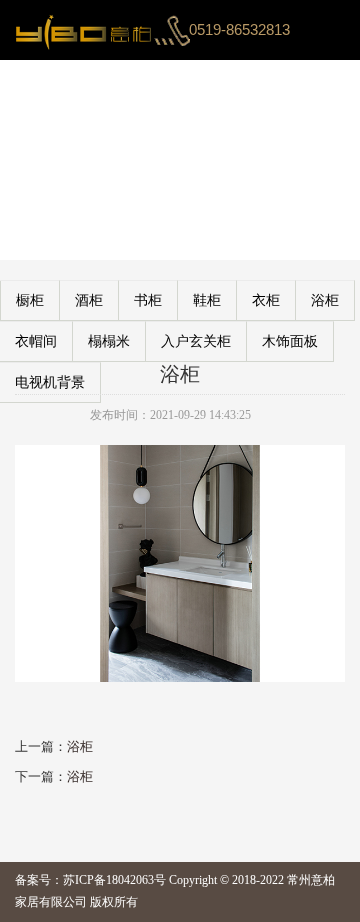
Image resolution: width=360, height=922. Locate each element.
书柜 (148, 300)
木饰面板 (290, 341)
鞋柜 (207, 300)
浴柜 (325, 300)
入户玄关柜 (196, 341)
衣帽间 (36, 341)
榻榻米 (109, 341)
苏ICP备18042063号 (114, 880)
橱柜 (30, 300)
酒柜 (89, 300)
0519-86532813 (239, 29)
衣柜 (266, 300)
